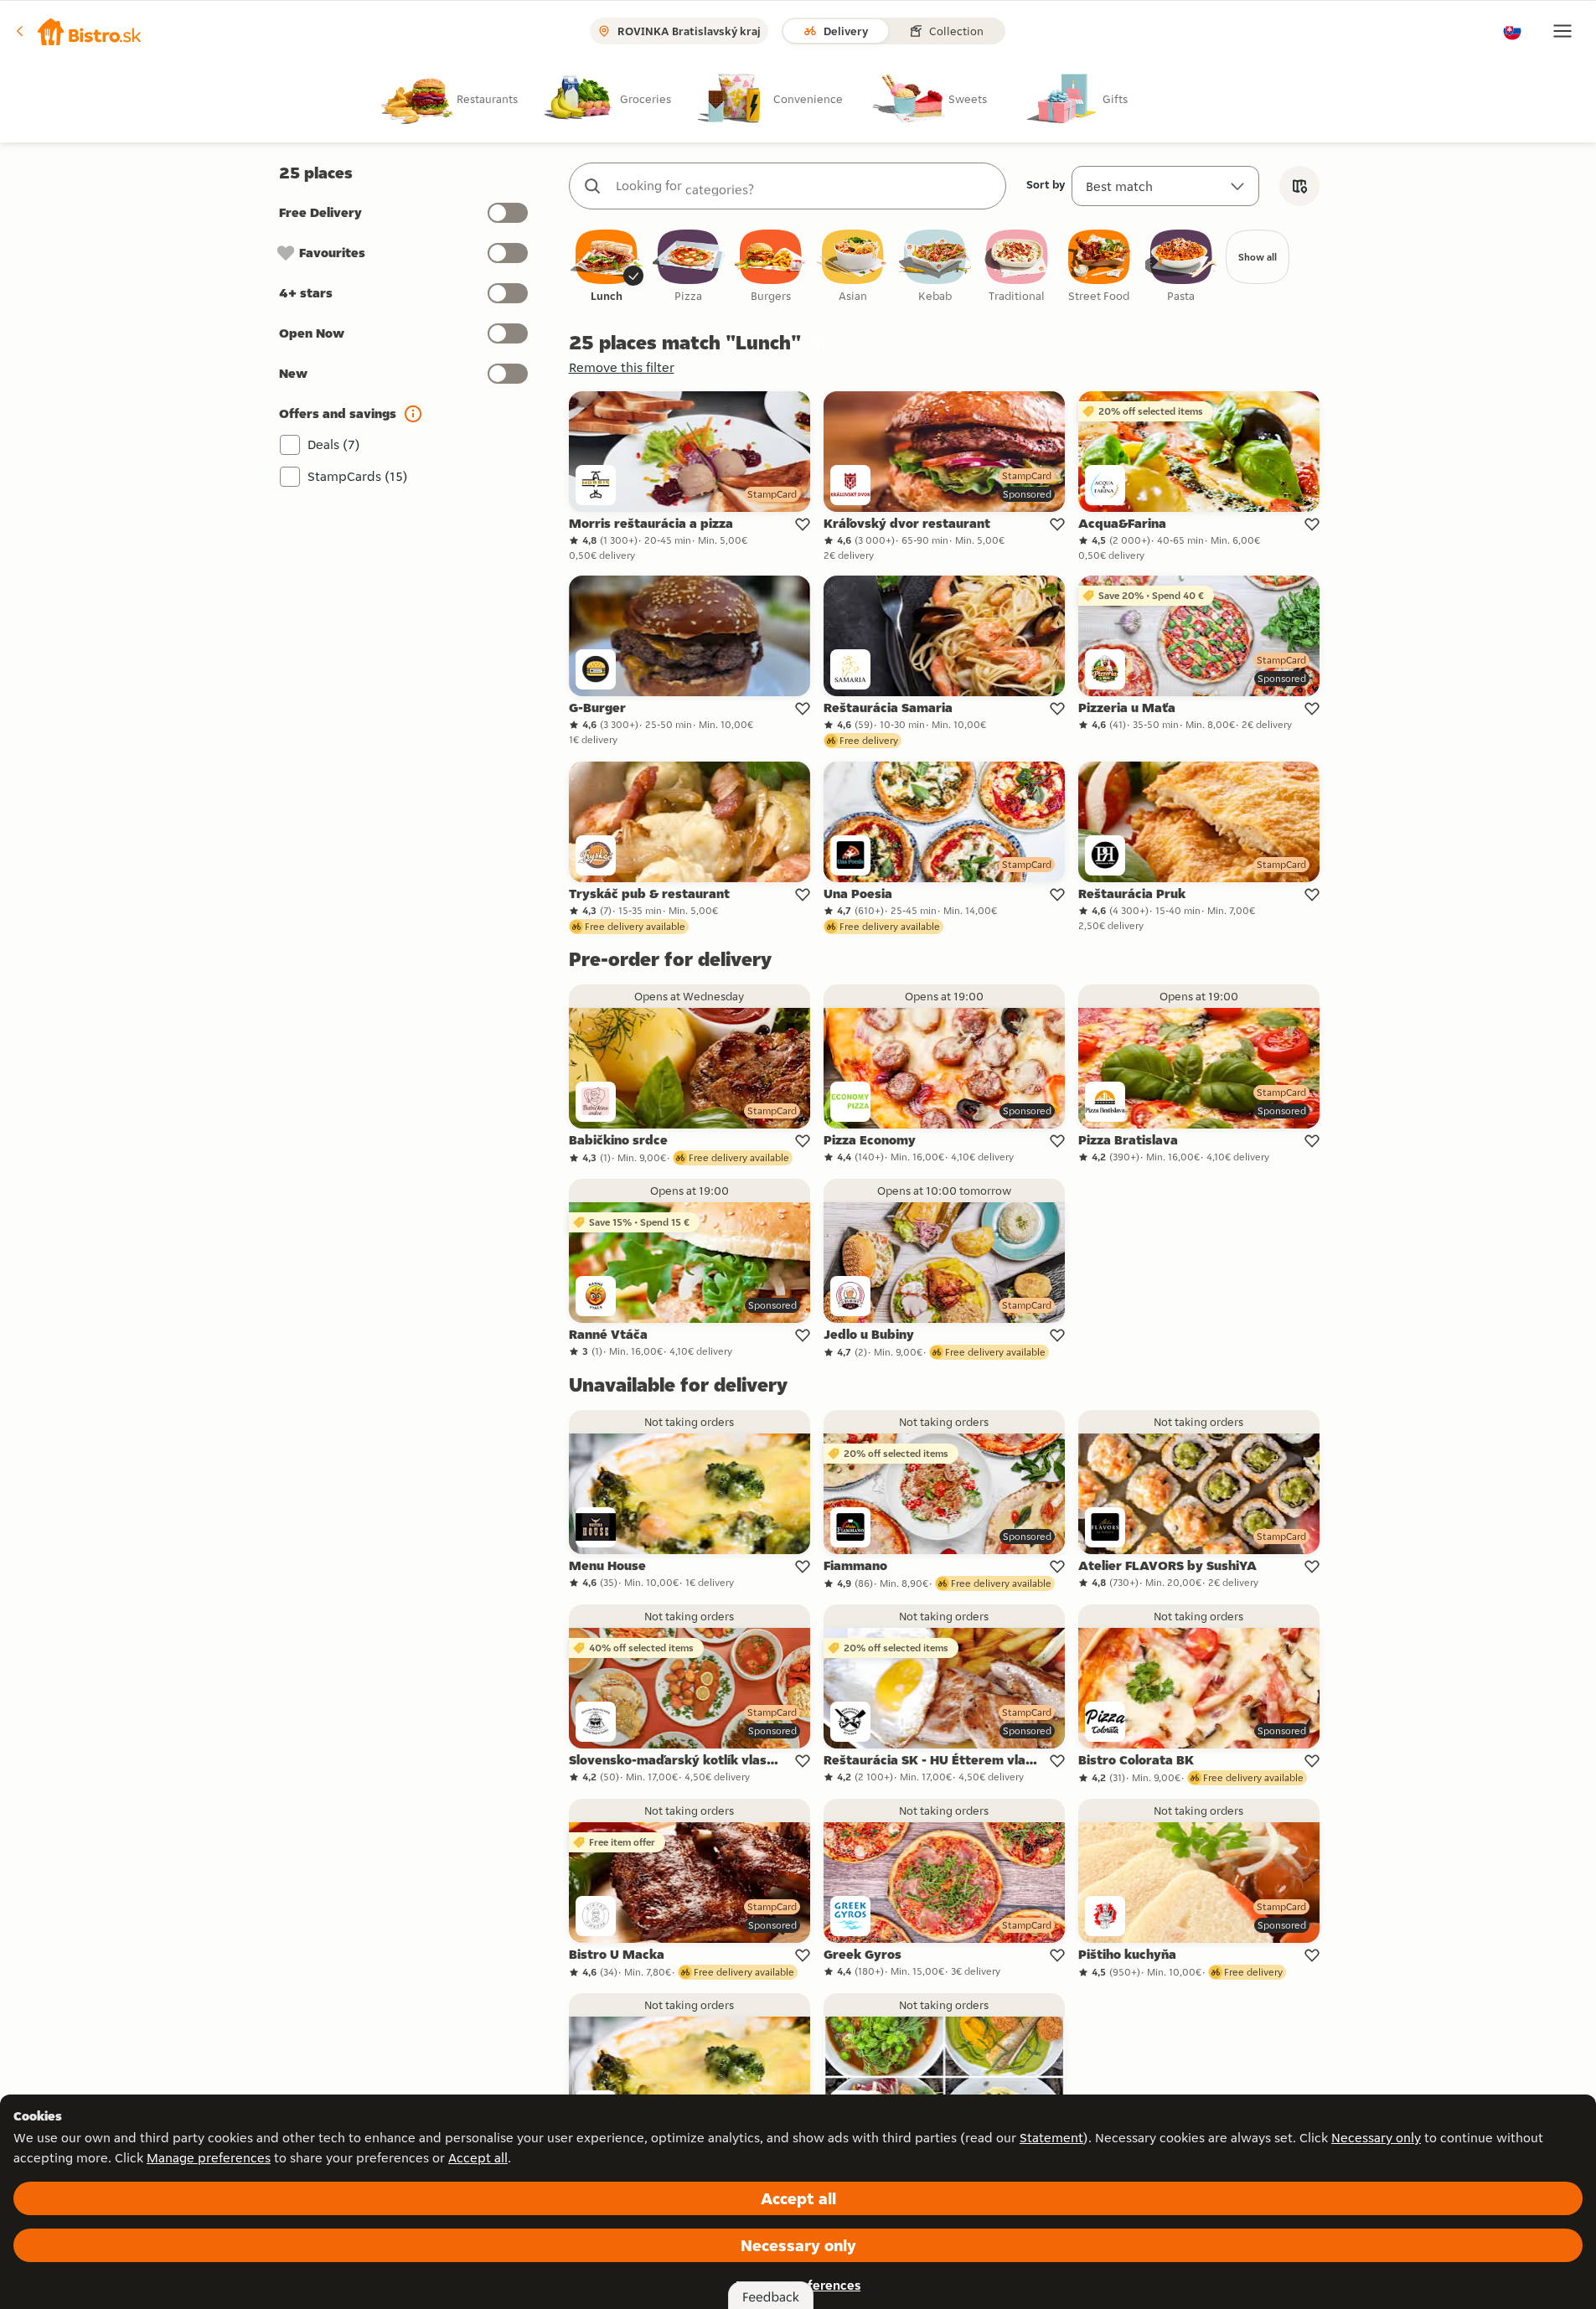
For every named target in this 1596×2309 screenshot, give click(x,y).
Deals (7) (334, 444)
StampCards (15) (358, 476)
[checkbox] (607, 267)
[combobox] (804, 186)
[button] (79, 31)
